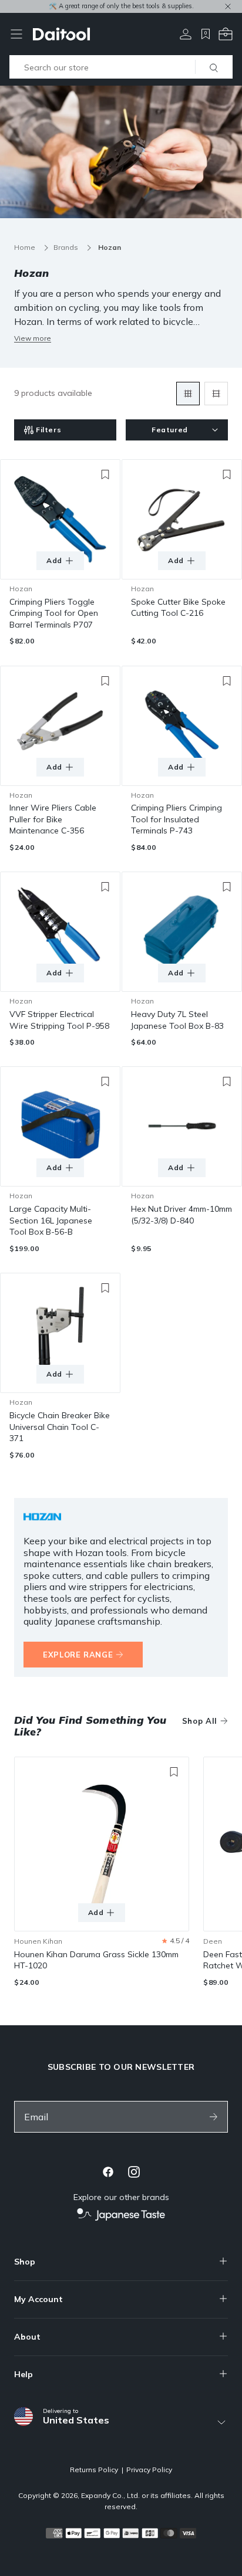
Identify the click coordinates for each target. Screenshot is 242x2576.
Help (23, 2374)
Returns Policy (94, 2470)
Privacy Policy (149, 2470)
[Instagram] (134, 2172)
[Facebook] (108, 2172)
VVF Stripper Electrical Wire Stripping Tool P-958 (59, 1020)
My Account (38, 2299)
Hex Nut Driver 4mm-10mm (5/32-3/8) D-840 (181, 1215)
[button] (175, 1941)
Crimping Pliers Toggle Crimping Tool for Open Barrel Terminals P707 (54, 613)
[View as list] (216, 394)
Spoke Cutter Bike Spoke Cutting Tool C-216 (178, 608)
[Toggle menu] (16, 34)
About (27, 2337)
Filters (48, 430)
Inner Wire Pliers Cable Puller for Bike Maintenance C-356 (53, 819)
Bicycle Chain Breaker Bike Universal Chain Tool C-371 (60, 1427)
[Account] (186, 34)
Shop (25, 2262)
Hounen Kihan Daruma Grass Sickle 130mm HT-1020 (96, 1960)
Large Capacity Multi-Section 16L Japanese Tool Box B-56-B (51, 1220)
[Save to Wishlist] (105, 474)
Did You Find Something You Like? (90, 1726)
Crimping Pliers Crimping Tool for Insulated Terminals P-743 (177, 819)
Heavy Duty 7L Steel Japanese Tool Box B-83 (177, 1020)
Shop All (200, 1721)
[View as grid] (188, 394)
